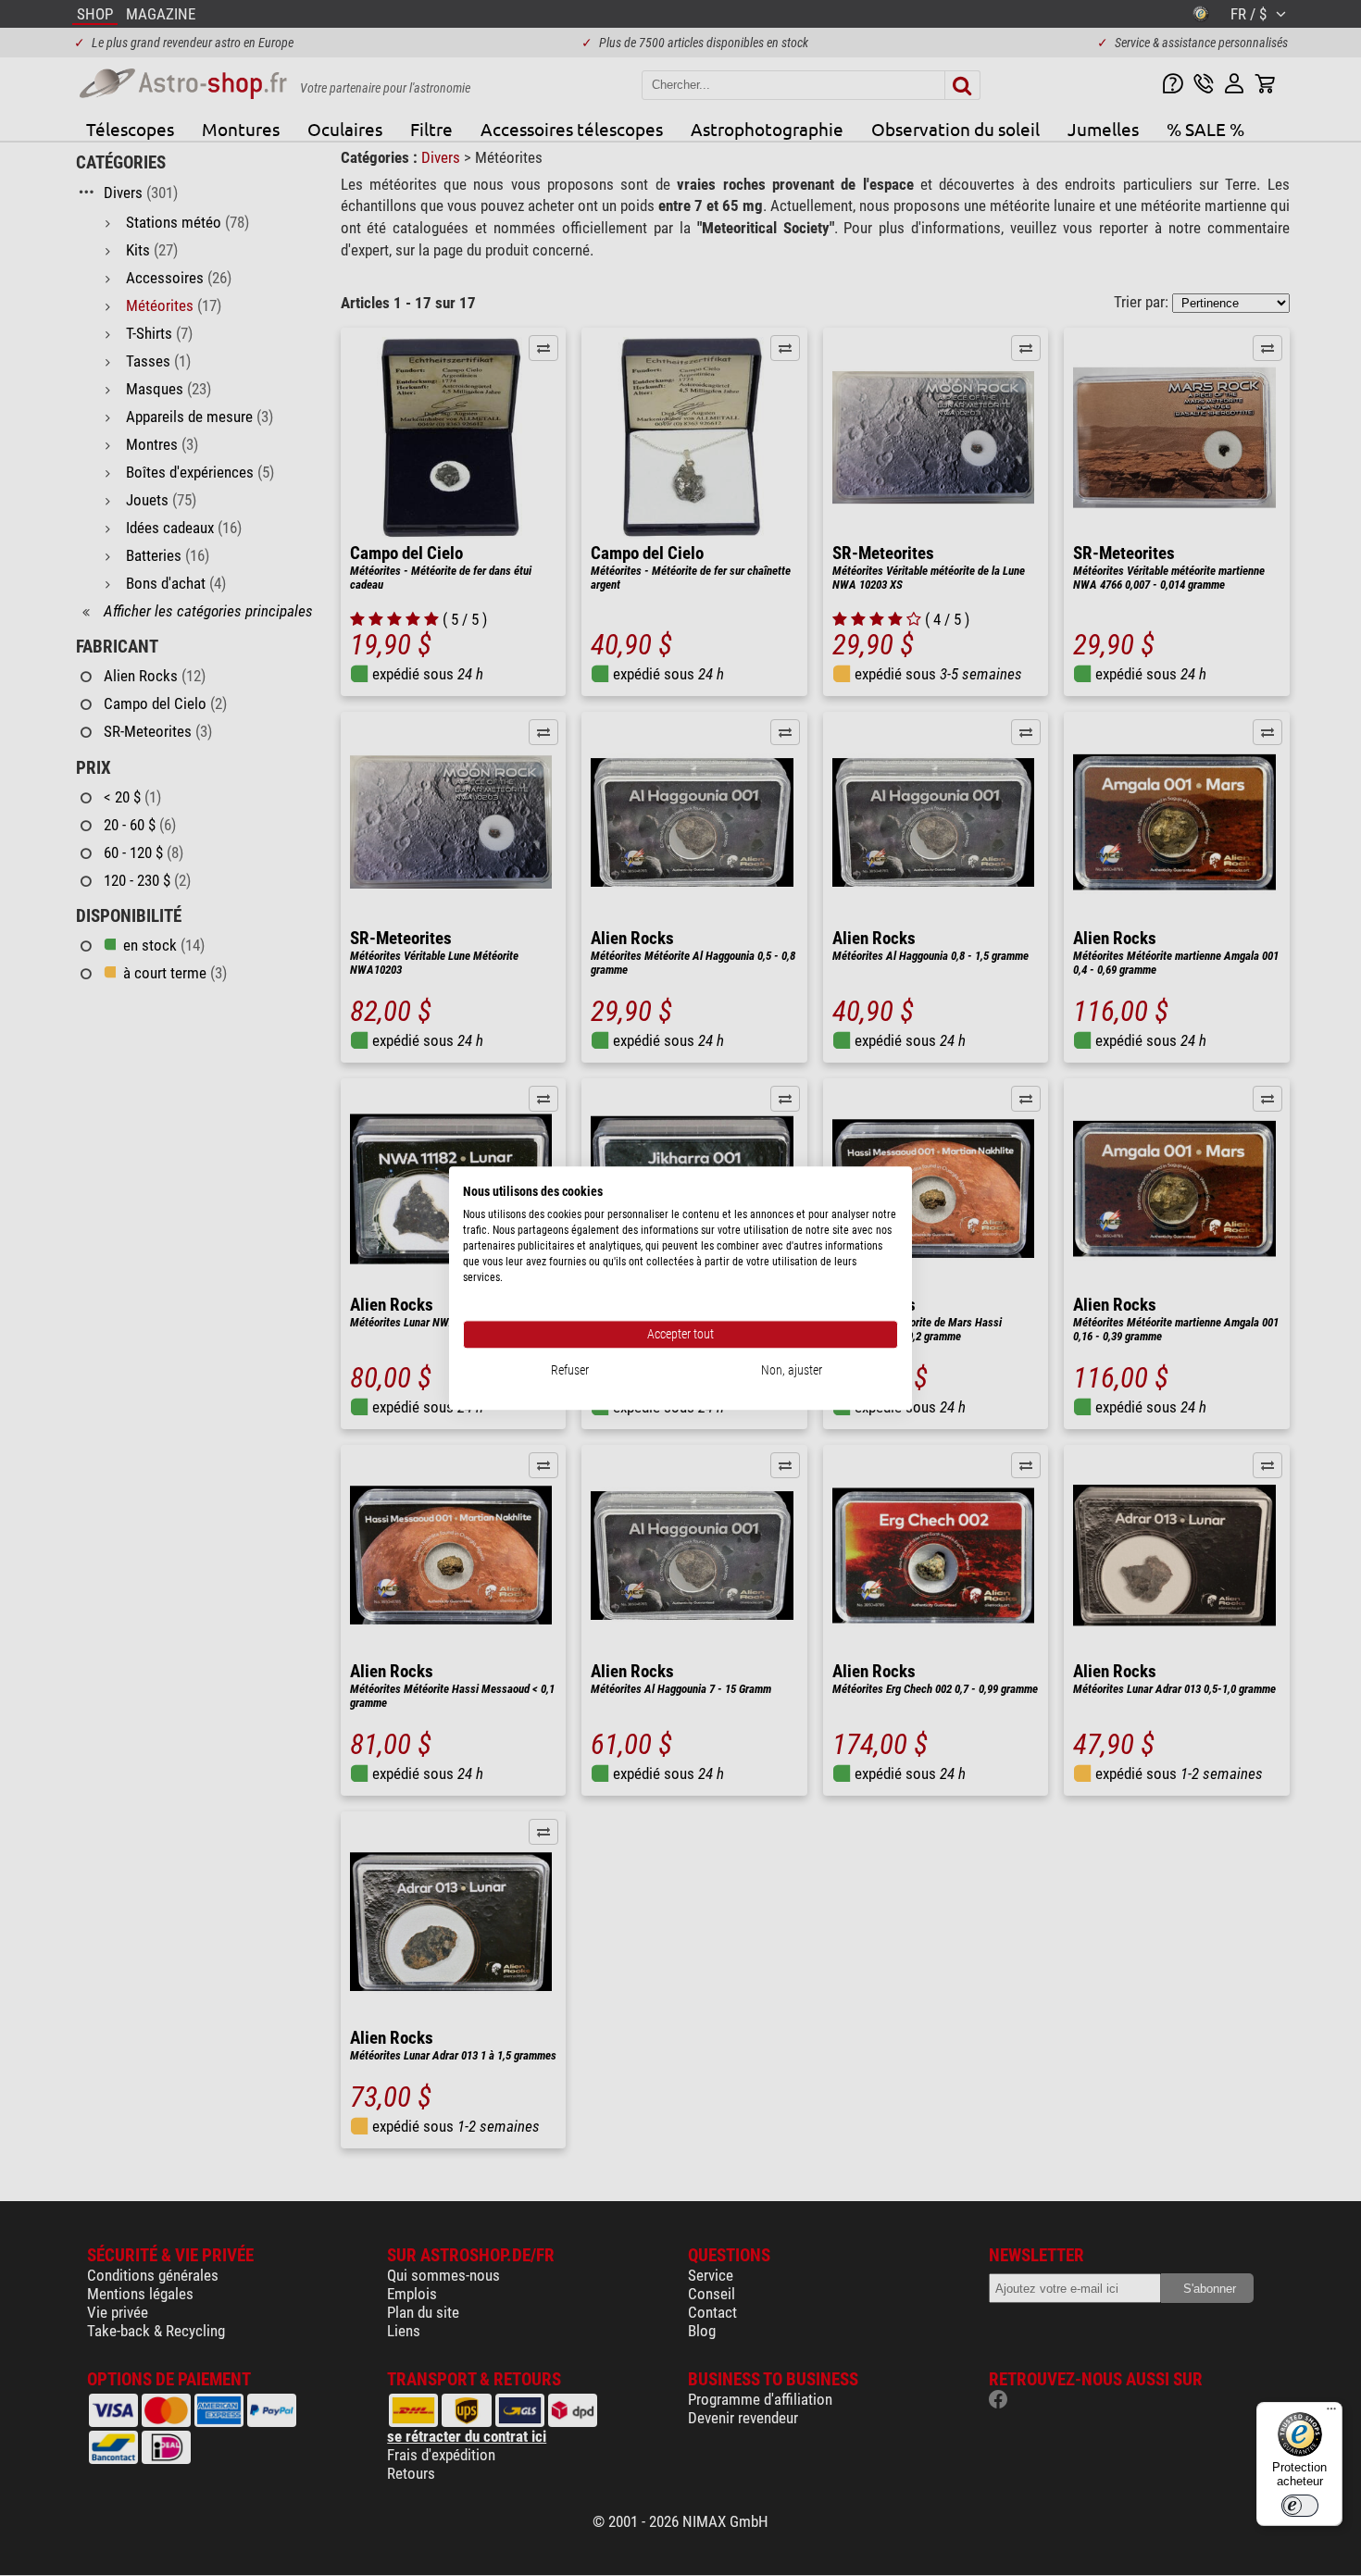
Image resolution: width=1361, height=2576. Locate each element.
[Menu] (1331, 2413)
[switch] (1300, 2506)
